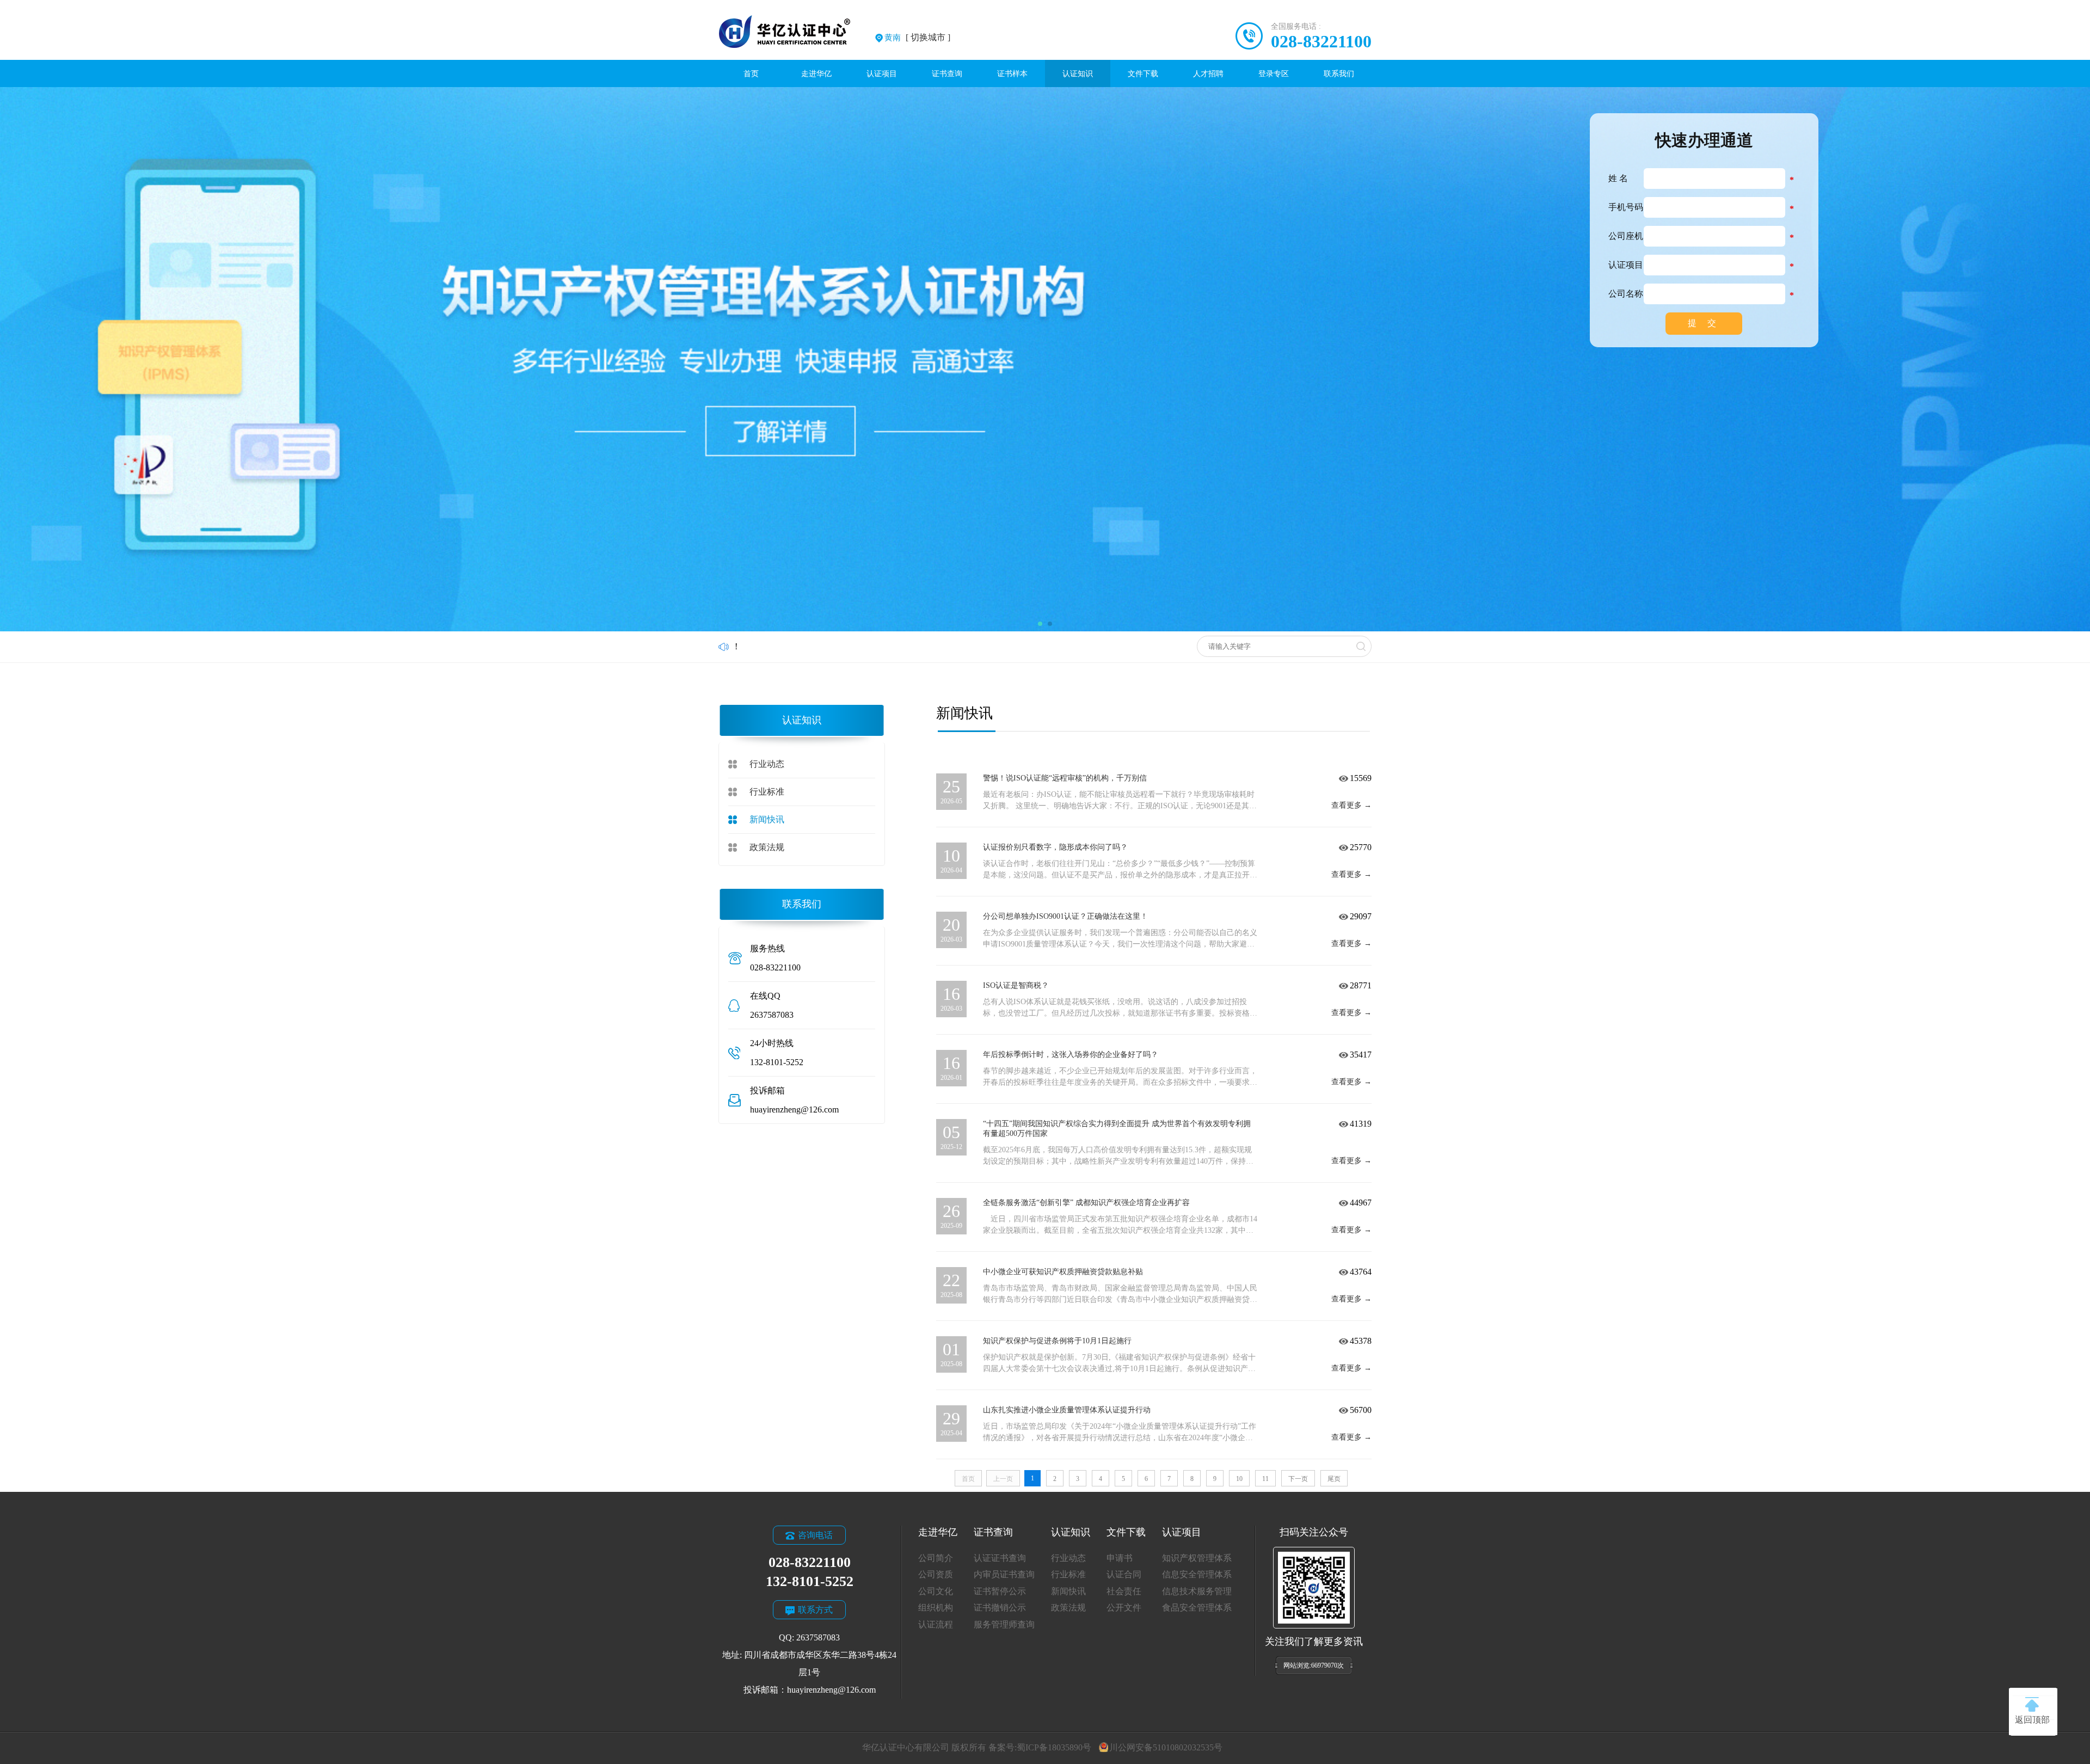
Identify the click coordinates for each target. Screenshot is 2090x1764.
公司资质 (936, 1574)
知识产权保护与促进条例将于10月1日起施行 (1057, 1341)
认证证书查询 (1000, 1558)
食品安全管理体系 (1197, 1608)
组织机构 (936, 1608)
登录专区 (1274, 73)
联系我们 (1339, 73)
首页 (751, 73)
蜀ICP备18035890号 (1054, 1747)
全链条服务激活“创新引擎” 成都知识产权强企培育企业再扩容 (1086, 1203)
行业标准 (767, 792)
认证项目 (882, 73)
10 (1239, 1479)
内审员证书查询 (1004, 1574)
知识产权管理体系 (1197, 1558)
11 (1265, 1479)
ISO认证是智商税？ (1016, 985)
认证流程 (936, 1624)
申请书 (1120, 1558)
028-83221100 (1321, 41)
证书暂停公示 (1000, 1591)
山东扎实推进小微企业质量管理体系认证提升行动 (1067, 1410)
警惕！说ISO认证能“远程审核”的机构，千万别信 (1065, 778)
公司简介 (936, 1558)
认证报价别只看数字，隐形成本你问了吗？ (1055, 847)
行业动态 (767, 764)
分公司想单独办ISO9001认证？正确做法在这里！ (1065, 916)
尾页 (1334, 1479)
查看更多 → (1351, 805)
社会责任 (1124, 1591)
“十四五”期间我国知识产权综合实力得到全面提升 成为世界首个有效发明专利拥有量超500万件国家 (1117, 1129)
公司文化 (936, 1591)
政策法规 (767, 847)
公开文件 (1124, 1608)
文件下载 (1143, 73)
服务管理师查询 (1004, 1624)
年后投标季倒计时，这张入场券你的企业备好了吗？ (1071, 1055)
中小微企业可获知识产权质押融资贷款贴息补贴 (1063, 1272)
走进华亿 (816, 73)
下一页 (1298, 1479)
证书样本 (1012, 73)
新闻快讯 (767, 819)
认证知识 (1078, 73)
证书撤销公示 (1000, 1608)
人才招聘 (1208, 73)
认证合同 (1124, 1574)
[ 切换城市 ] (917, 37)
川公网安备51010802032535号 (1166, 1747)
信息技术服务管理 (1197, 1591)
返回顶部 (2032, 1720)
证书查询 (947, 73)
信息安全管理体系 (1197, 1574)
